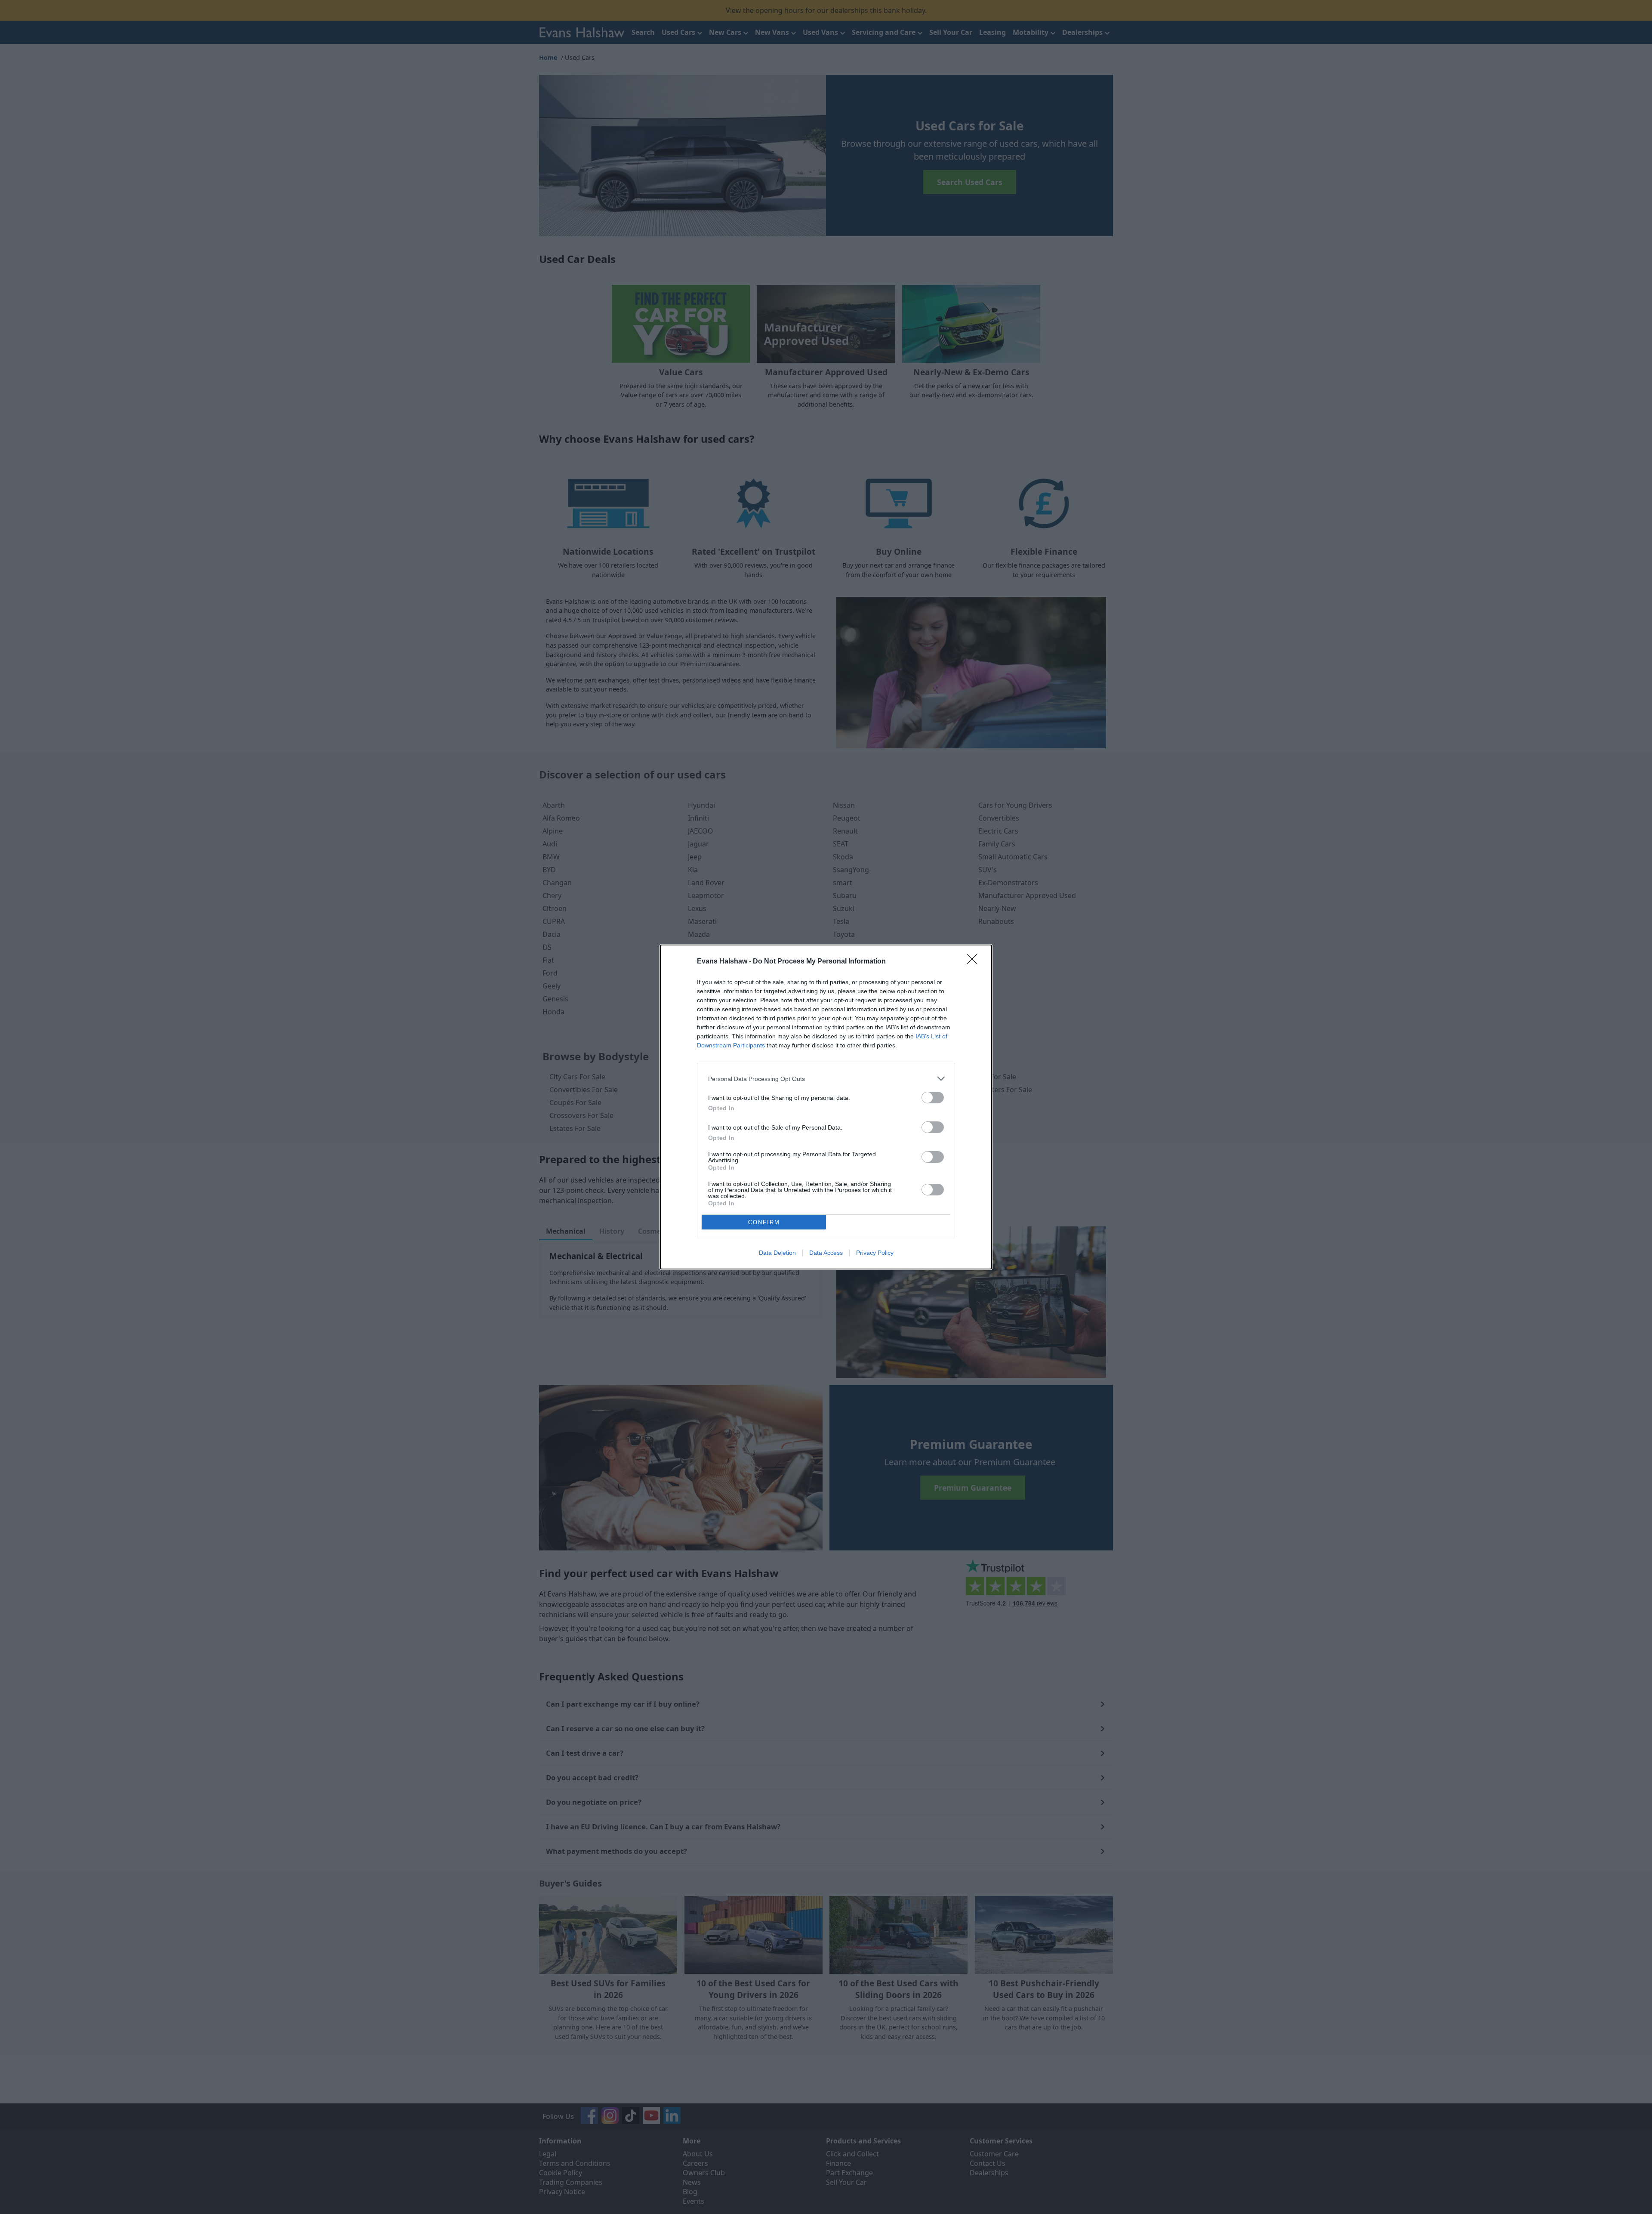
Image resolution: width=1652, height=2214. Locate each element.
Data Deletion (777, 1253)
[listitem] (826, 1079)
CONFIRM (764, 1222)
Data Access (826, 1253)
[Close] (975, 962)
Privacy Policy (875, 1253)
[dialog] (826, 1107)
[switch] (933, 1098)
